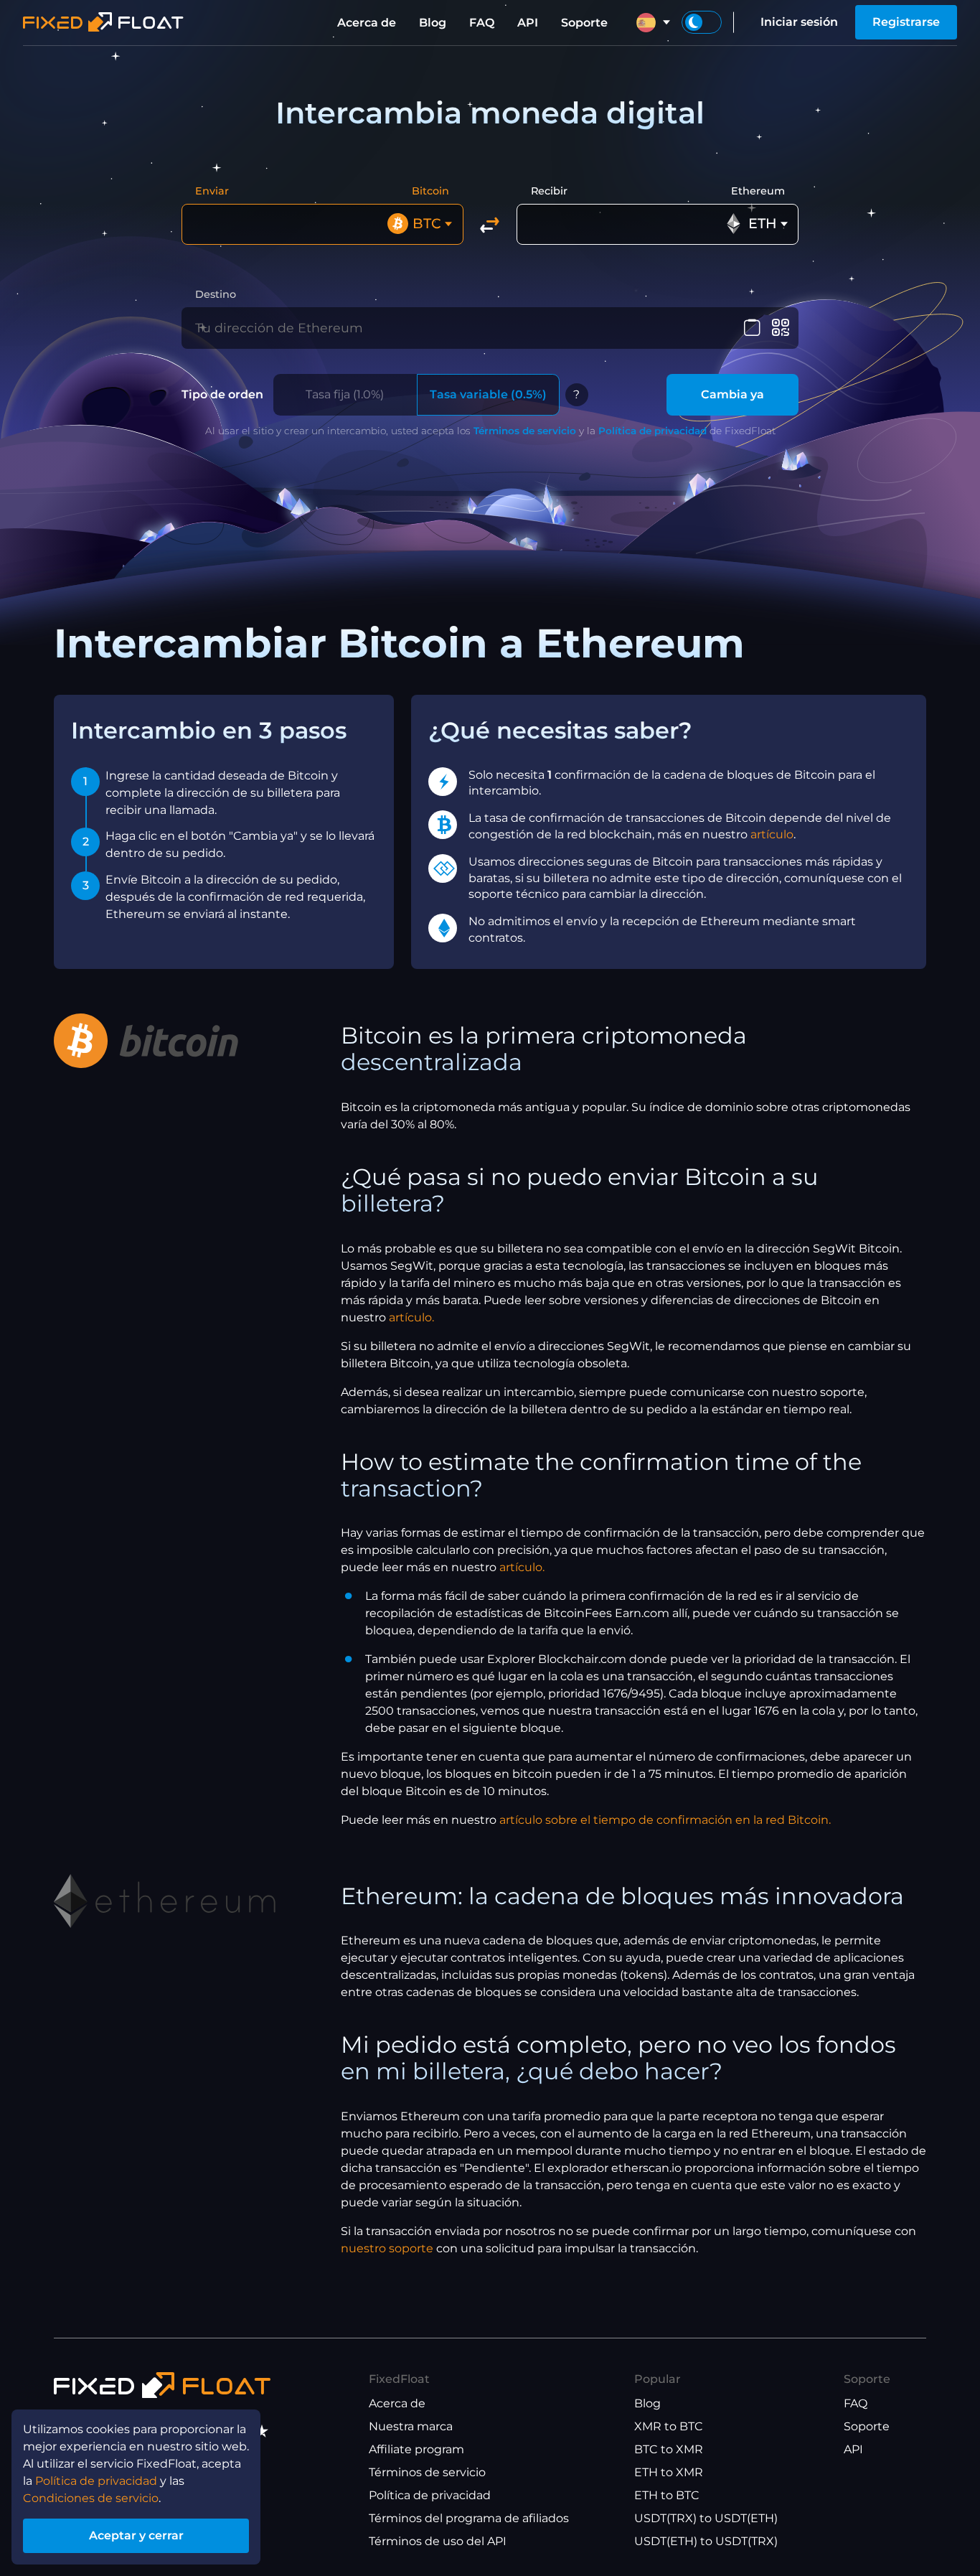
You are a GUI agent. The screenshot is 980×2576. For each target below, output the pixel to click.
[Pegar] (752, 328)
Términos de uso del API (438, 2541)
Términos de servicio (525, 431)
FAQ (482, 23)
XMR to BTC (669, 2426)
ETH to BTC (667, 2495)
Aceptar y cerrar (136, 2535)
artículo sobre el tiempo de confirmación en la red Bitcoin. (665, 1820)
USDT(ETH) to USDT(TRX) (706, 2541)
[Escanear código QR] (780, 328)
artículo (772, 834)
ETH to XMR (669, 2472)
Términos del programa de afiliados (469, 2518)
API (528, 23)
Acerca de (367, 23)
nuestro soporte (387, 2248)
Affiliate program (416, 2449)
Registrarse (906, 22)
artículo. (411, 1317)
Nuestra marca (411, 2426)
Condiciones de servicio (91, 2498)
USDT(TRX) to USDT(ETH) (706, 2518)
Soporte (584, 23)
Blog (433, 23)
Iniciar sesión (799, 22)
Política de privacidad (652, 431)
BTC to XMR (669, 2449)
